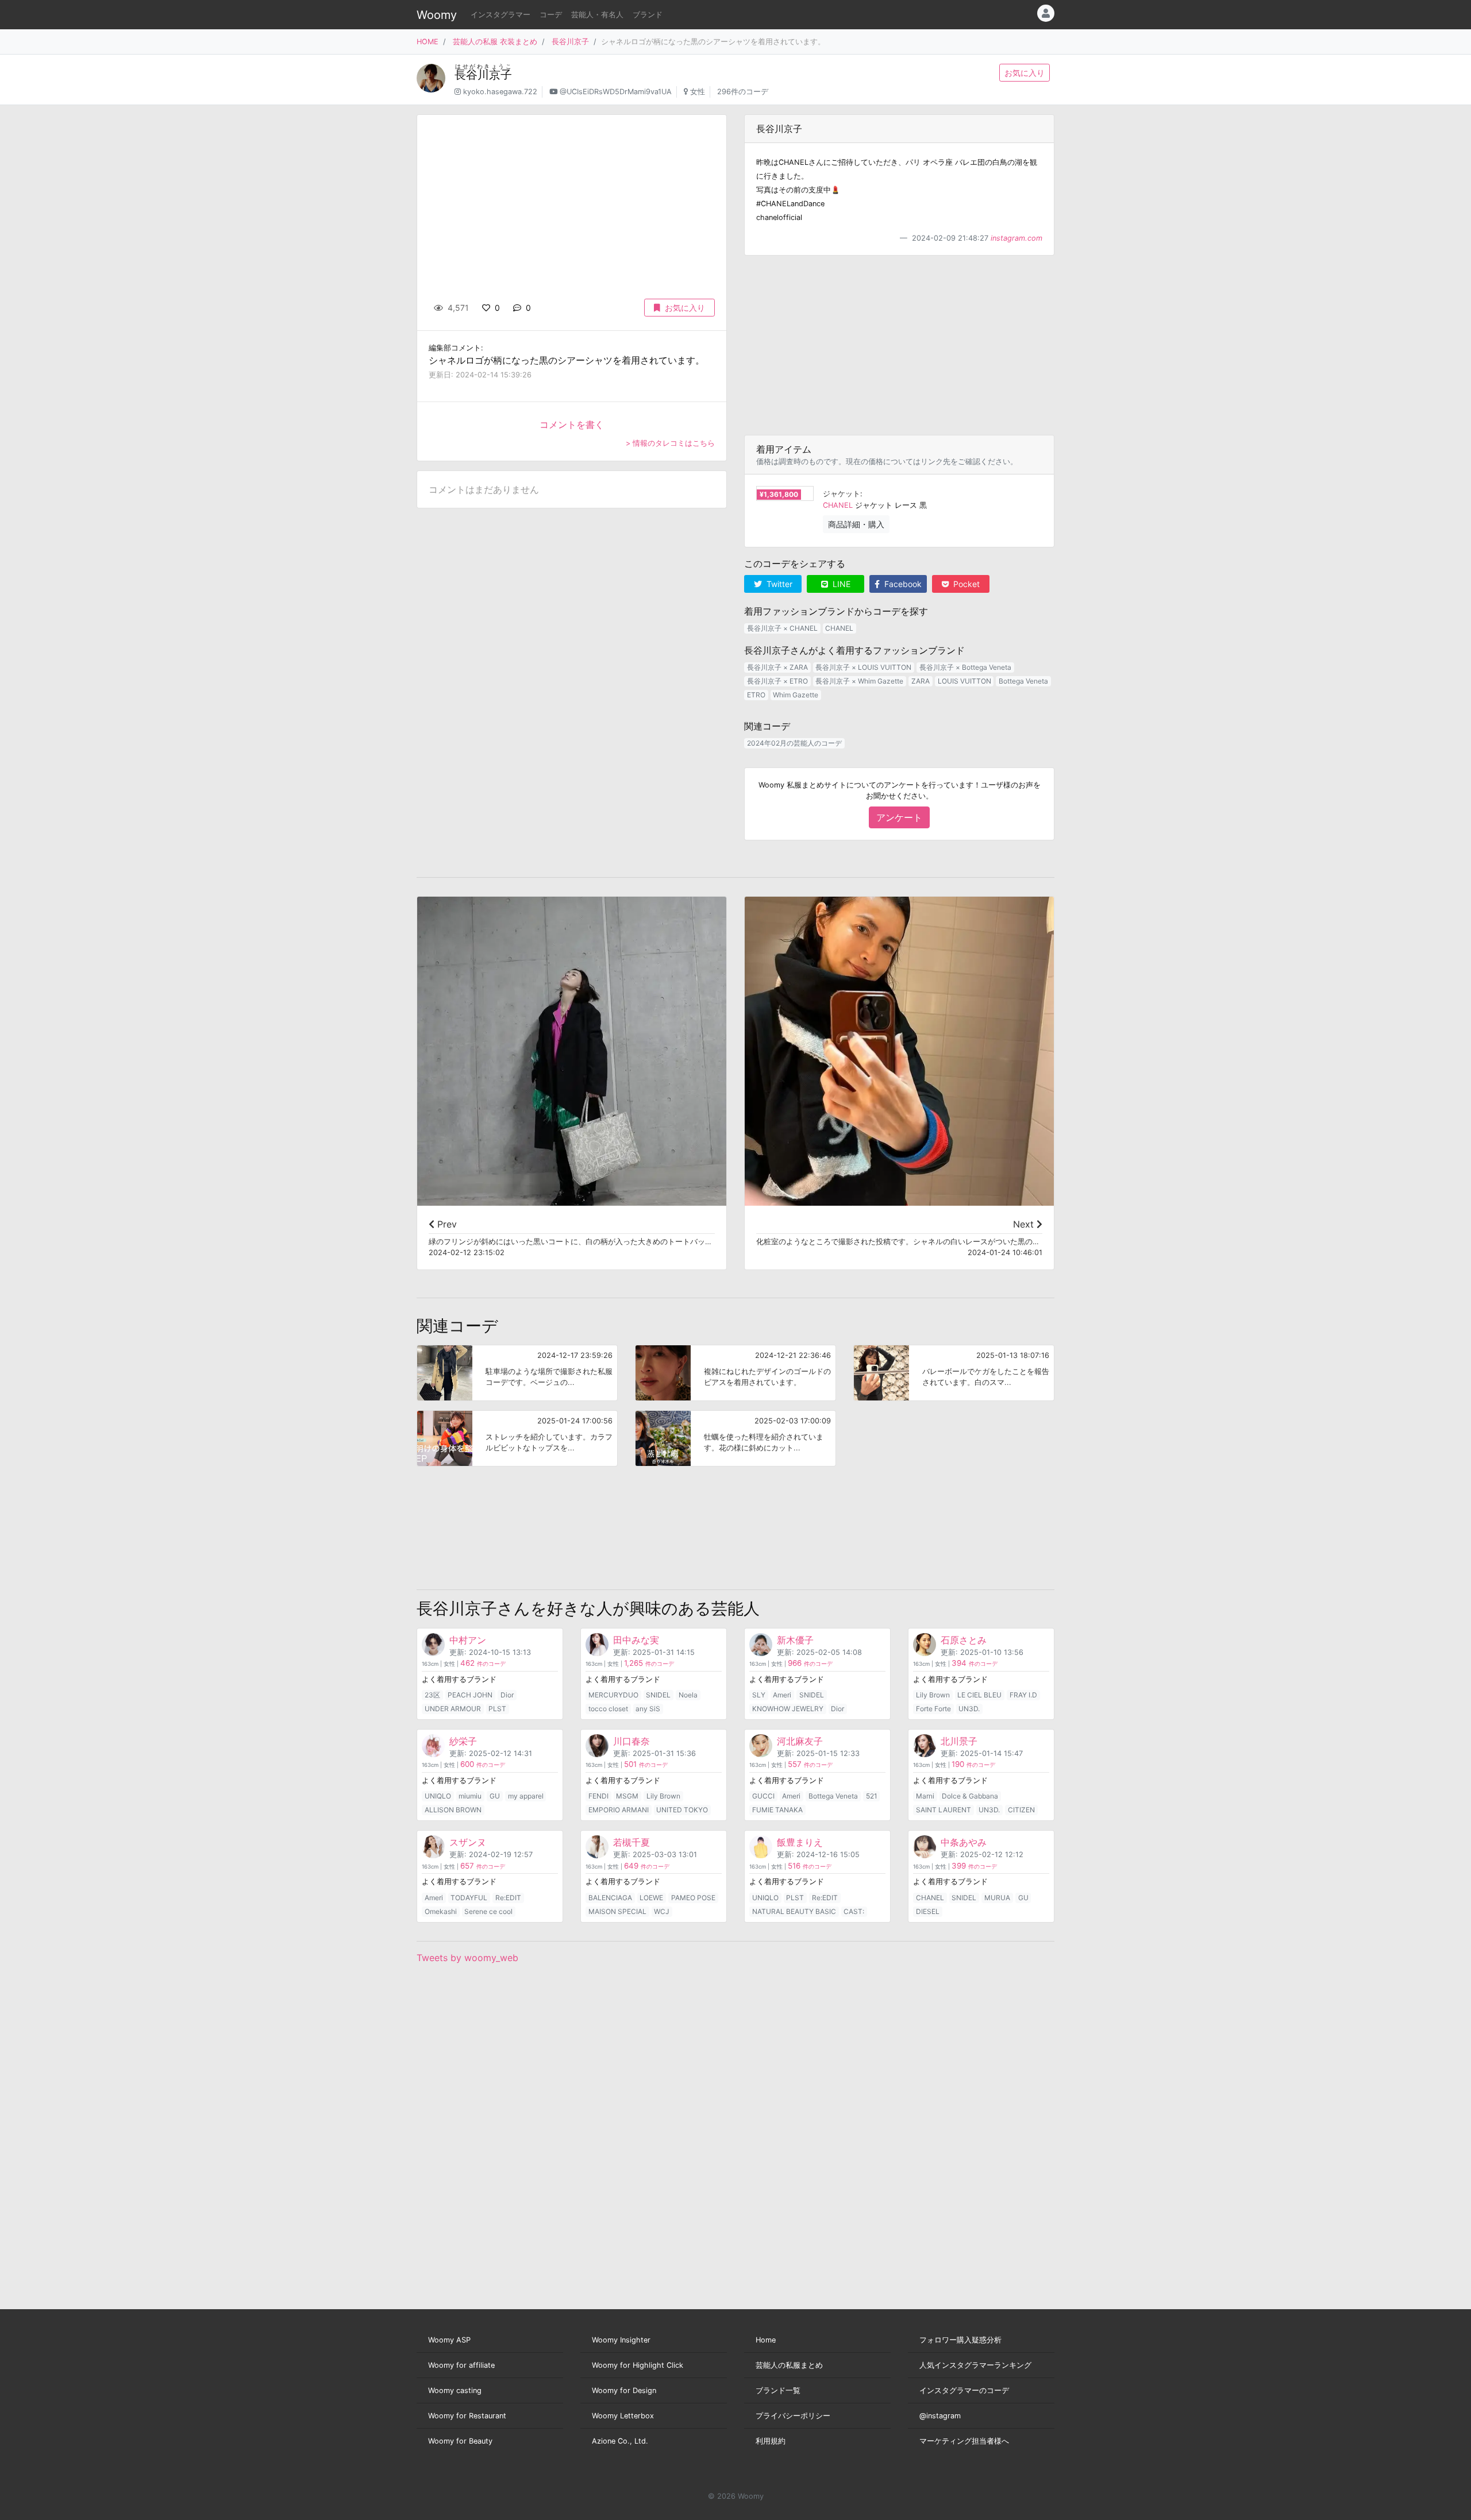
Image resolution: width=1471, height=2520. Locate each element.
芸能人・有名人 (597, 15)
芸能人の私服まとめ (789, 2365)
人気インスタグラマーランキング (975, 2365)
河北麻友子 (800, 1741)
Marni (925, 1796)
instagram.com (1016, 238)
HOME (428, 42)
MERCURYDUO (613, 1695)
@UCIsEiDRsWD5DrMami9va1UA (616, 92)
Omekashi (441, 1911)
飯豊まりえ (800, 1842)
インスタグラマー (500, 15)
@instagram (940, 2416)
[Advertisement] (899, 345)
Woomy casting (455, 2390)
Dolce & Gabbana (970, 1796)
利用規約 (771, 2441)
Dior (507, 1695)
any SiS (648, 1709)
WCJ (662, 1911)
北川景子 (959, 1741)
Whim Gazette (796, 695)
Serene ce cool (488, 1911)
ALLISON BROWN (453, 1810)
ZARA (921, 681)
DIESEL (928, 1911)
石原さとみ (964, 1640)
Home (766, 2340)
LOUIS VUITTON (964, 681)
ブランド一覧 (778, 2390)
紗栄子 (463, 1741)
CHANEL (838, 505)
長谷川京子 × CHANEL (782, 628)
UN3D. (969, 1709)
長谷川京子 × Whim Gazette (859, 681)
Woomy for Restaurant (467, 2416)
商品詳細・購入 (856, 524)
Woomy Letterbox (623, 2416)
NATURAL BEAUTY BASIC (794, 1911)
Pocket (965, 584)
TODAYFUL (469, 1898)
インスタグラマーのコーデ (964, 2390)
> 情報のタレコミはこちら (670, 443)
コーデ (551, 15)
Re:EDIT (508, 1898)
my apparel (526, 1796)
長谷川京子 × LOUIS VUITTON (863, 667)
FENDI (598, 1796)
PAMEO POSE (693, 1898)
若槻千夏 (631, 1842)
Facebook (902, 584)
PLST (497, 1709)
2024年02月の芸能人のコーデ (794, 743)
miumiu (470, 1796)
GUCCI (763, 1796)
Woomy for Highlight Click (638, 2365)
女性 (698, 92)
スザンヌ (468, 1842)
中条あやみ (964, 1842)
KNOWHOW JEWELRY (788, 1709)
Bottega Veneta (1023, 681)
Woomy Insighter (621, 2340)
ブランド (648, 15)
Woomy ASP (449, 2340)
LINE (840, 584)
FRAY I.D (1023, 1695)
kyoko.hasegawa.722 (500, 92)
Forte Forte (933, 1709)
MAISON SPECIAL (617, 1911)
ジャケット (842, 494)
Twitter (778, 584)
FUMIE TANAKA (777, 1810)
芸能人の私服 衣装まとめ (495, 42)
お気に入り (1025, 73)
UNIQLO (438, 1796)
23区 (432, 1695)
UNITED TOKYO (682, 1810)
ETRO (756, 695)
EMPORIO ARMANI (619, 1810)
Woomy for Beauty (460, 2441)
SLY (759, 1695)
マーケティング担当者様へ (964, 2441)
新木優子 (795, 1640)
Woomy (437, 15)
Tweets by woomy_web (467, 1958)
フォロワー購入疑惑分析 (960, 2340)
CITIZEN (1021, 1810)
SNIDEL (658, 1695)
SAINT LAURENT (944, 1810)
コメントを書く (572, 424)
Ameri (782, 1695)
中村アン (468, 1640)
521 (872, 1796)
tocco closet (608, 1709)
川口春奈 (631, 1741)
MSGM (627, 1796)
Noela (688, 1695)
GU (495, 1796)
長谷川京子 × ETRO (777, 681)
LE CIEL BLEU (979, 1695)
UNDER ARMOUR (453, 1709)
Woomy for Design (624, 2390)
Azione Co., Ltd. (620, 2441)
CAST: (854, 1911)
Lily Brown (933, 1695)
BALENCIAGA (610, 1898)
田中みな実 (636, 1640)
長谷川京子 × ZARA (777, 667)
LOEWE (651, 1898)
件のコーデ (483, 1664)
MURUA (997, 1898)
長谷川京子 (570, 42)
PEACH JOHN (470, 1695)
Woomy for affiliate (461, 2365)
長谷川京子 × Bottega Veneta (965, 667)
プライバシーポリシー (793, 2416)
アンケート (899, 817)
